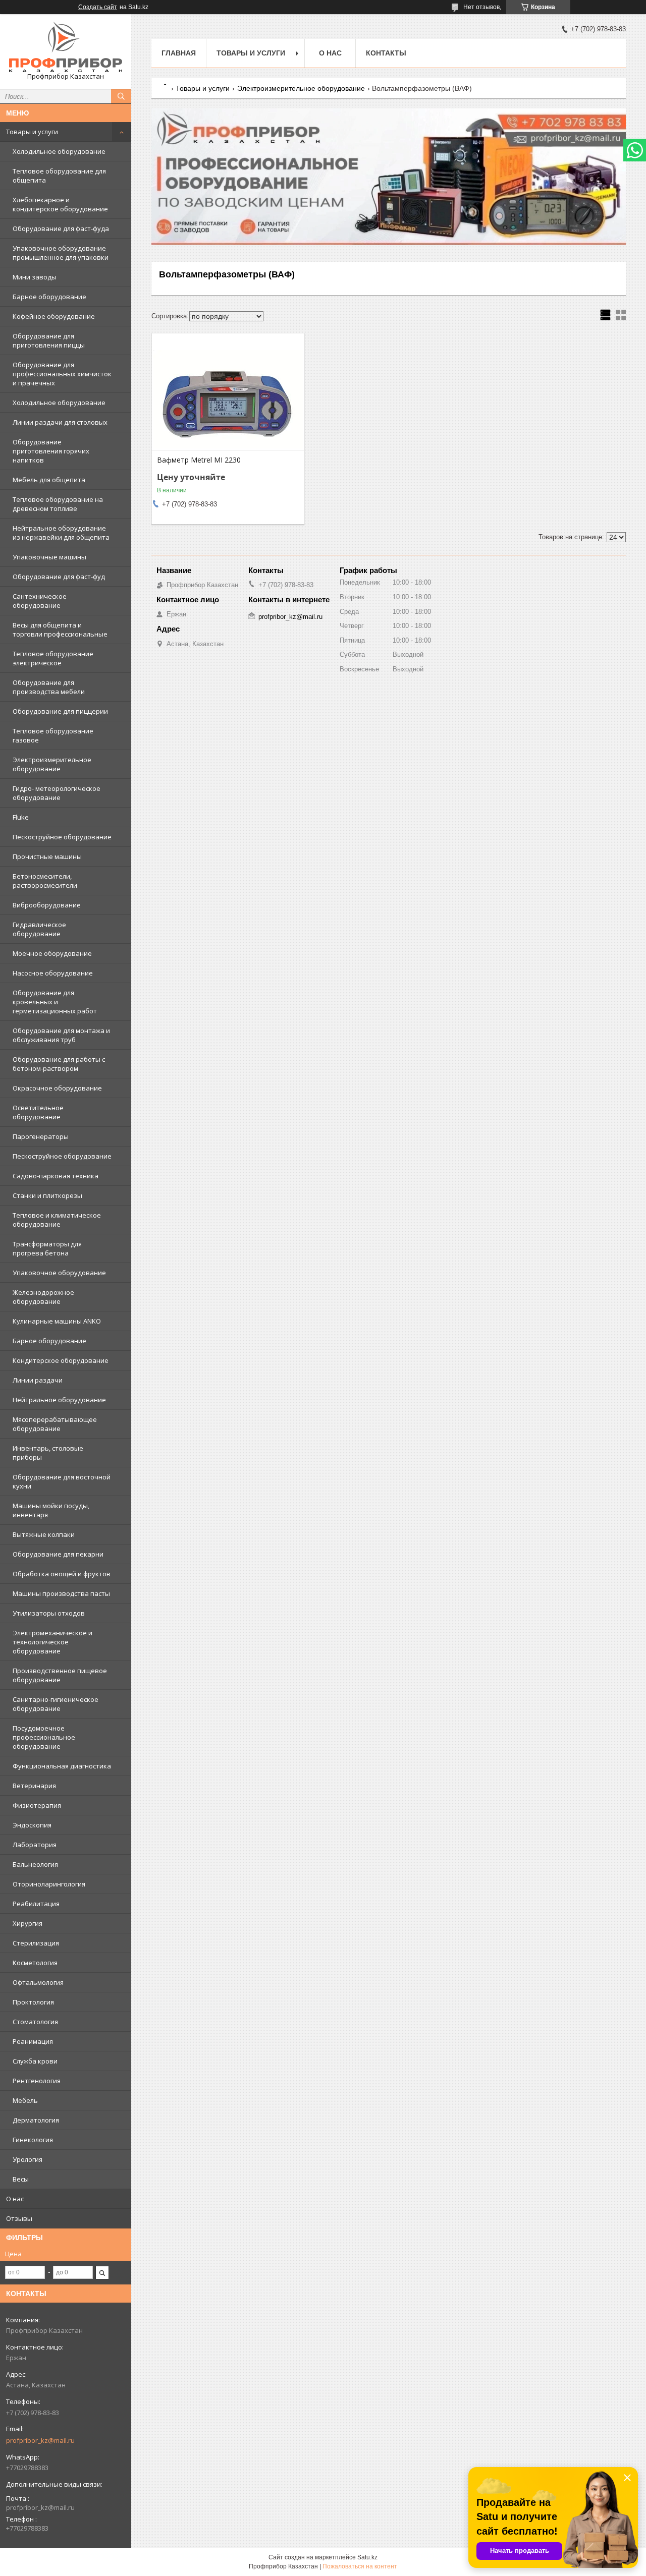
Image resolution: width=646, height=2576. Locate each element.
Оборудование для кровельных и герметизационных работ (55, 1002)
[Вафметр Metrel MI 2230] (228, 399)
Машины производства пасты (61, 1593)
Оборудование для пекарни (58, 1554)
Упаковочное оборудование (59, 1273)
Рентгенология (37, 2081)
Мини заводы (35, 277)
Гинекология (33, 2140)
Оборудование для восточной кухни (62, 1481)
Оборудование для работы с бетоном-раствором (59, 1064)
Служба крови (35, 2061)
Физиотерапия (37, 1805)
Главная (179, 53)
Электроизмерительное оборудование (52, 764)
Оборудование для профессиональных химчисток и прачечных (62, 374)
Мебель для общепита (49, 480)
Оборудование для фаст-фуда (61, 228)
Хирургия (28, 1923)
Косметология (35, 1963)
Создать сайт (98, 7)
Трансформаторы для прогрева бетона (47, 1248)
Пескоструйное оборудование (62, 837)
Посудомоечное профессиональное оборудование (44, 1737)
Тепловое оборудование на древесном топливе (58, 504)
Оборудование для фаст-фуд (59, 577)
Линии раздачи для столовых (60, 422)
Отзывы (19, 2218)
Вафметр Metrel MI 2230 (199, 460)
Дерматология (36, 2120)
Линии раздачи (38, 1380)
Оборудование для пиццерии (60, 711)
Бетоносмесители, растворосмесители (45, 881)
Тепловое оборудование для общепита (59, 176)
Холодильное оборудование (59, 151)
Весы (21, 2179)
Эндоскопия (32, 1825)
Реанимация (33, 2041)
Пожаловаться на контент (360, 2566)
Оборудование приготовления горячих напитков (51, 451)
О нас (15, 2199)
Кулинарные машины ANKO (57, 1321)
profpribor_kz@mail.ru (40, 2440)
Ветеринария (34, 1786)
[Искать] (121, 96)
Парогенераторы (41, 1136)
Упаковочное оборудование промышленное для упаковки (61, 253)
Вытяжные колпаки (44, 1534)
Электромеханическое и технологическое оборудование (52, 1642)
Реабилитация (36, 1904)
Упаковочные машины (49, 557)
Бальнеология (35, 1864)
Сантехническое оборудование (40, 601)
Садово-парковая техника (56, 1176)
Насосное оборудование (53, 973)
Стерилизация (36, 1943)
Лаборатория (35, 1845)
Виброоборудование (47, 905)
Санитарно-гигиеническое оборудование (56, 1704)
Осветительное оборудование (38, 1112)
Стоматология (35, 2022)
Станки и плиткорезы (47, 1195)
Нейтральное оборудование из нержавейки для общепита (61, 533)
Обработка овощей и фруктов (62, 1574)
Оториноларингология (49, 1884)
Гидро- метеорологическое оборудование (57, 793)
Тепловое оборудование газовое (53, 735)
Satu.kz (367, 2557)
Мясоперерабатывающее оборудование (55, 1424)
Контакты (386, 53)
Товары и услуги (32, 132)
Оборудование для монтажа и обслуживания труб (61, 1035)
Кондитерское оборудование (61, 1360)
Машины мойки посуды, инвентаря (51, 1510)
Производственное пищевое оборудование (60, 1675)
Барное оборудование (49, 297)
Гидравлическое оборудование (39, 929)
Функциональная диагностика (62, 1766)
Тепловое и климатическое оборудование (57, 1220)
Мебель (25, 2100)
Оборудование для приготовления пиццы (49, 340)
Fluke (21, 817)
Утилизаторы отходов (49, 1613)
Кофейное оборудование (54, 316)
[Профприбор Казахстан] (66, 47)
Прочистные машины (47, 856)
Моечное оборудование (52, 953)
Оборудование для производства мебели (49, 687)
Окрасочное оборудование (57, 1088)
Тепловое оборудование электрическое (53, 658)
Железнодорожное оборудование (43, 1297)
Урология (28, 2159)
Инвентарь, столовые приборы (48, 1453)
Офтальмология (38, 1982)
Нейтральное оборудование (59, 1400)
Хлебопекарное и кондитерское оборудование (60, 204)
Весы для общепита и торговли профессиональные (60, 629)
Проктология (33, 2002)
